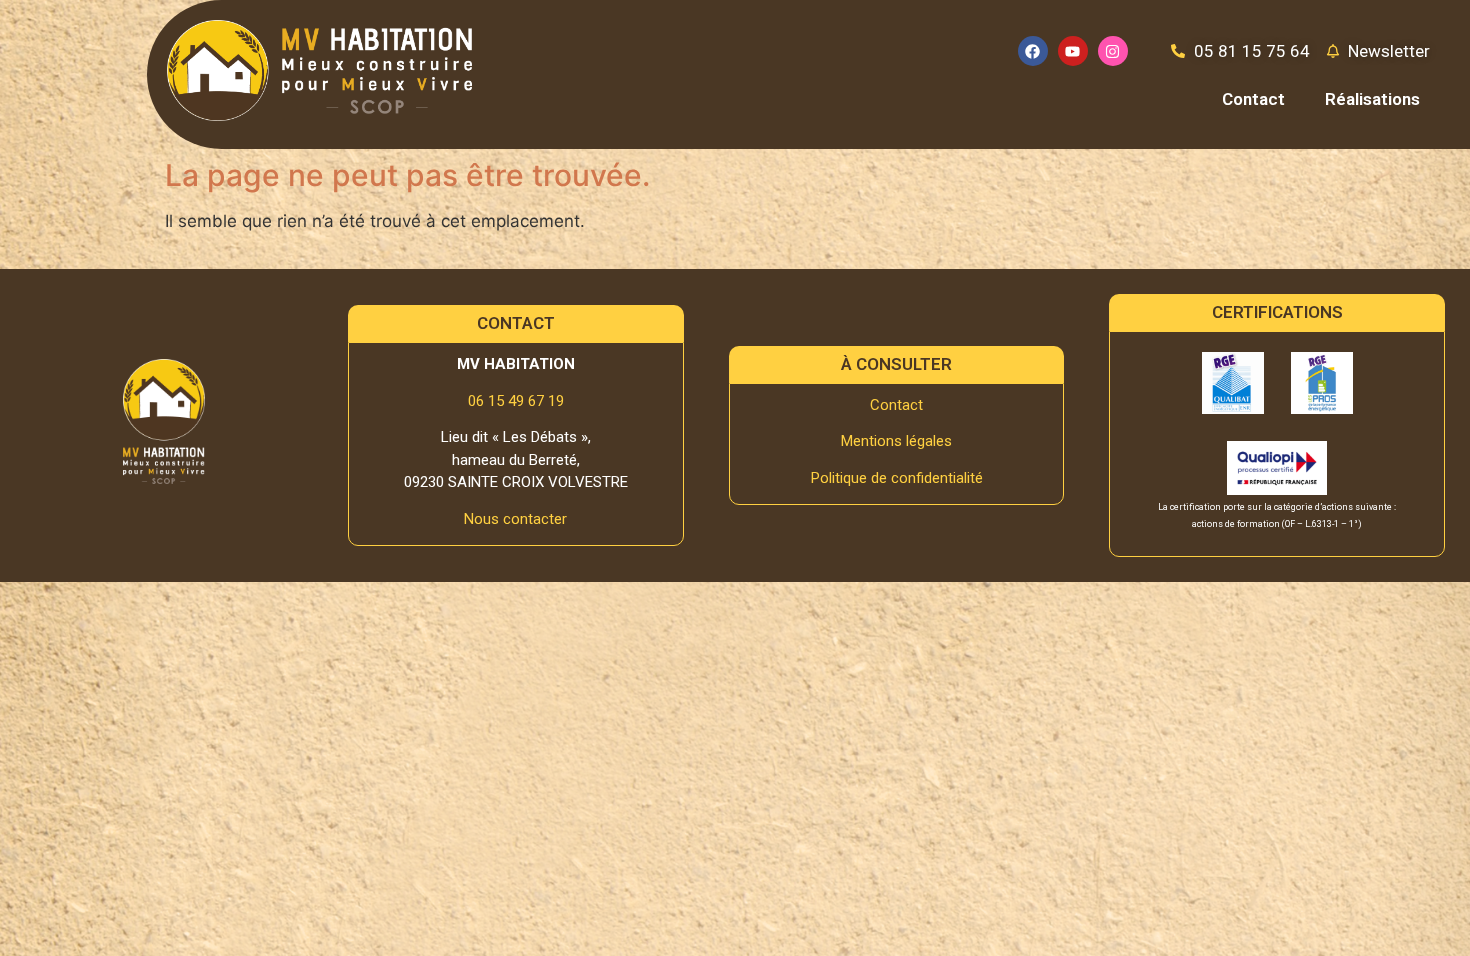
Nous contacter (515, 519)
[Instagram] (1113, 51)
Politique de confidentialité (897, 478)
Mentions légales (896, 441)
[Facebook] (1033, 51)
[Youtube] (1073, 51)
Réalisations (1372, 99)
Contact (1253, 99)
